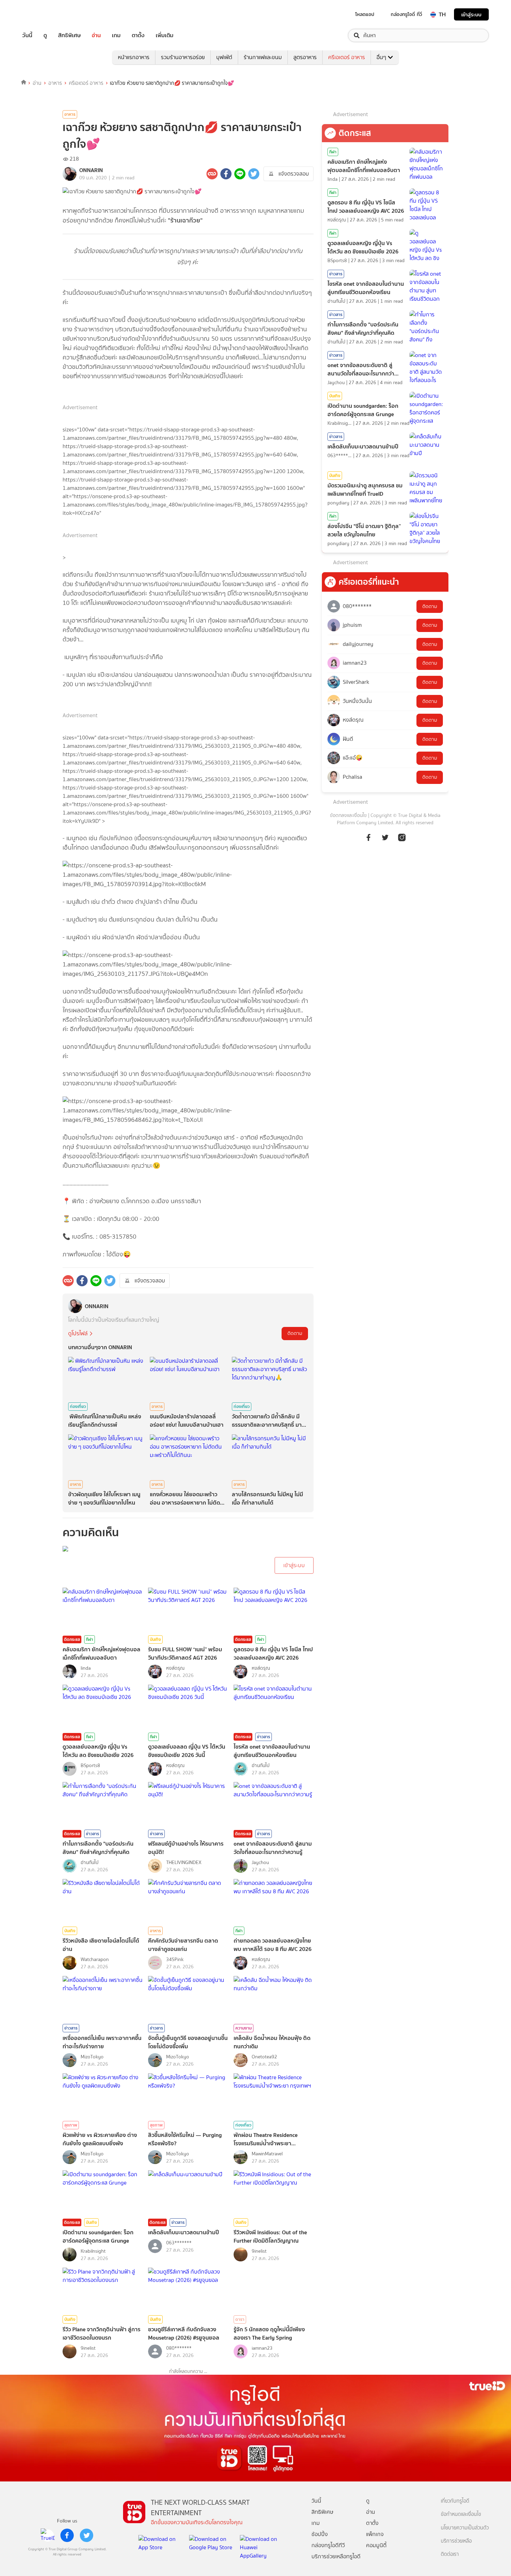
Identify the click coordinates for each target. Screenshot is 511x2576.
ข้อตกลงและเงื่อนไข (348, 815)
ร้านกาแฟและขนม (263, 57)
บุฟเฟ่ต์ (224, 57)
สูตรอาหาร (305, 57)
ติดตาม (295, 1333)
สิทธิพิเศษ (69, 35)
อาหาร (55, 83)
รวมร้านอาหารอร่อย (183, 57)
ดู (45, 35)
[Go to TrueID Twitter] (385, 841)
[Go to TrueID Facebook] (368, 841)
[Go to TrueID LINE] (402, 841)
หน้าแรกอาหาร (134, 57)
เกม (116, 35)
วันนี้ (27, 35)
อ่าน (96, 35)
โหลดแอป (365, 14)
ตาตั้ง (138, 35)
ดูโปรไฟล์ (78, 1333)
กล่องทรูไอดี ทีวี (406, 14)
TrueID (43, 14)
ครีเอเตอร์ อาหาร (347, 57)
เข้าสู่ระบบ (471, 14)
